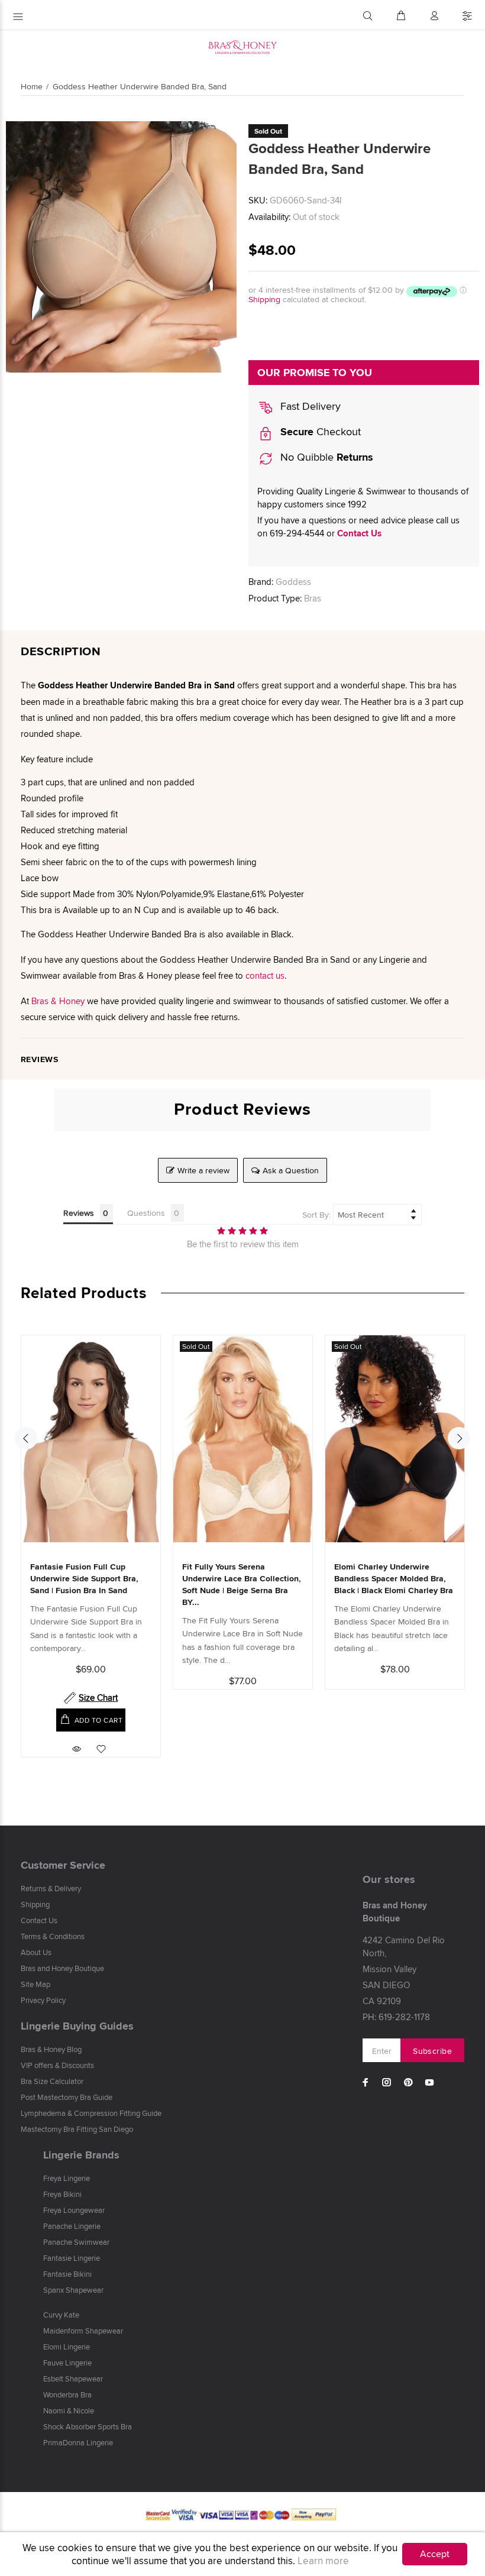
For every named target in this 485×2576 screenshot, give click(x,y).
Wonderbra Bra (67, 2394)
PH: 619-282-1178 (396, 2017)
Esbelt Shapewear (73, 2378)
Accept (435, 2554)
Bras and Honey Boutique (62, 1968)
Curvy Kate (61, 2315)
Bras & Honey (58, 1001)
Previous (26, 1438)
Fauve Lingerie (67, 2363)
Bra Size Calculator (52, 2081)
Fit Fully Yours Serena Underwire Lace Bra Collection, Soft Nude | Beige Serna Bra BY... (242, 1584)
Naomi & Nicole (69, 2410)
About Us (36, 1952)
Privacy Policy (43, 2000)
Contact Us (359, 533)
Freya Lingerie (67, 2178)
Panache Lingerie (72, 2226)
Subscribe (432, 2051)
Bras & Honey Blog (51, 2049)
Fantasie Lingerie (72, 2258)
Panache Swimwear (76, 2242)
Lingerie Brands (81, 2155)
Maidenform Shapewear (83, 2331)
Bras (313, 598)
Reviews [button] (79, 1213)
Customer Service (63, 1865)
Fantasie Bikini (67, 2274)
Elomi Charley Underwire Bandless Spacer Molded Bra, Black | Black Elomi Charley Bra (394, 1578)
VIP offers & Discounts (57, 2065)
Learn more (323, 2561)
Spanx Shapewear (73, 2290)
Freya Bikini (62, 2194)
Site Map (35, 1984)
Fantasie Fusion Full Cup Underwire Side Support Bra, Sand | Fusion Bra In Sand (84, 1578)
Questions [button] (146, 1213)
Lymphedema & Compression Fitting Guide (91, 2113)
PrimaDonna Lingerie (78, 2442)
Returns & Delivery (51, 1888)
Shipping (264, 299)
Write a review (203, 1170)
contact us (265, 975)
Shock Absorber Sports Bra (88, 2426)
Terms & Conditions (53, 1936)
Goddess (293, 582)
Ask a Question (291, 1170)
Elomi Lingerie (67, 2347)
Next (459, 1438)
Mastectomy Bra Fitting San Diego (77, 2129)
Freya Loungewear (74, 2210)
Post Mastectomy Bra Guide (67, 2097)
